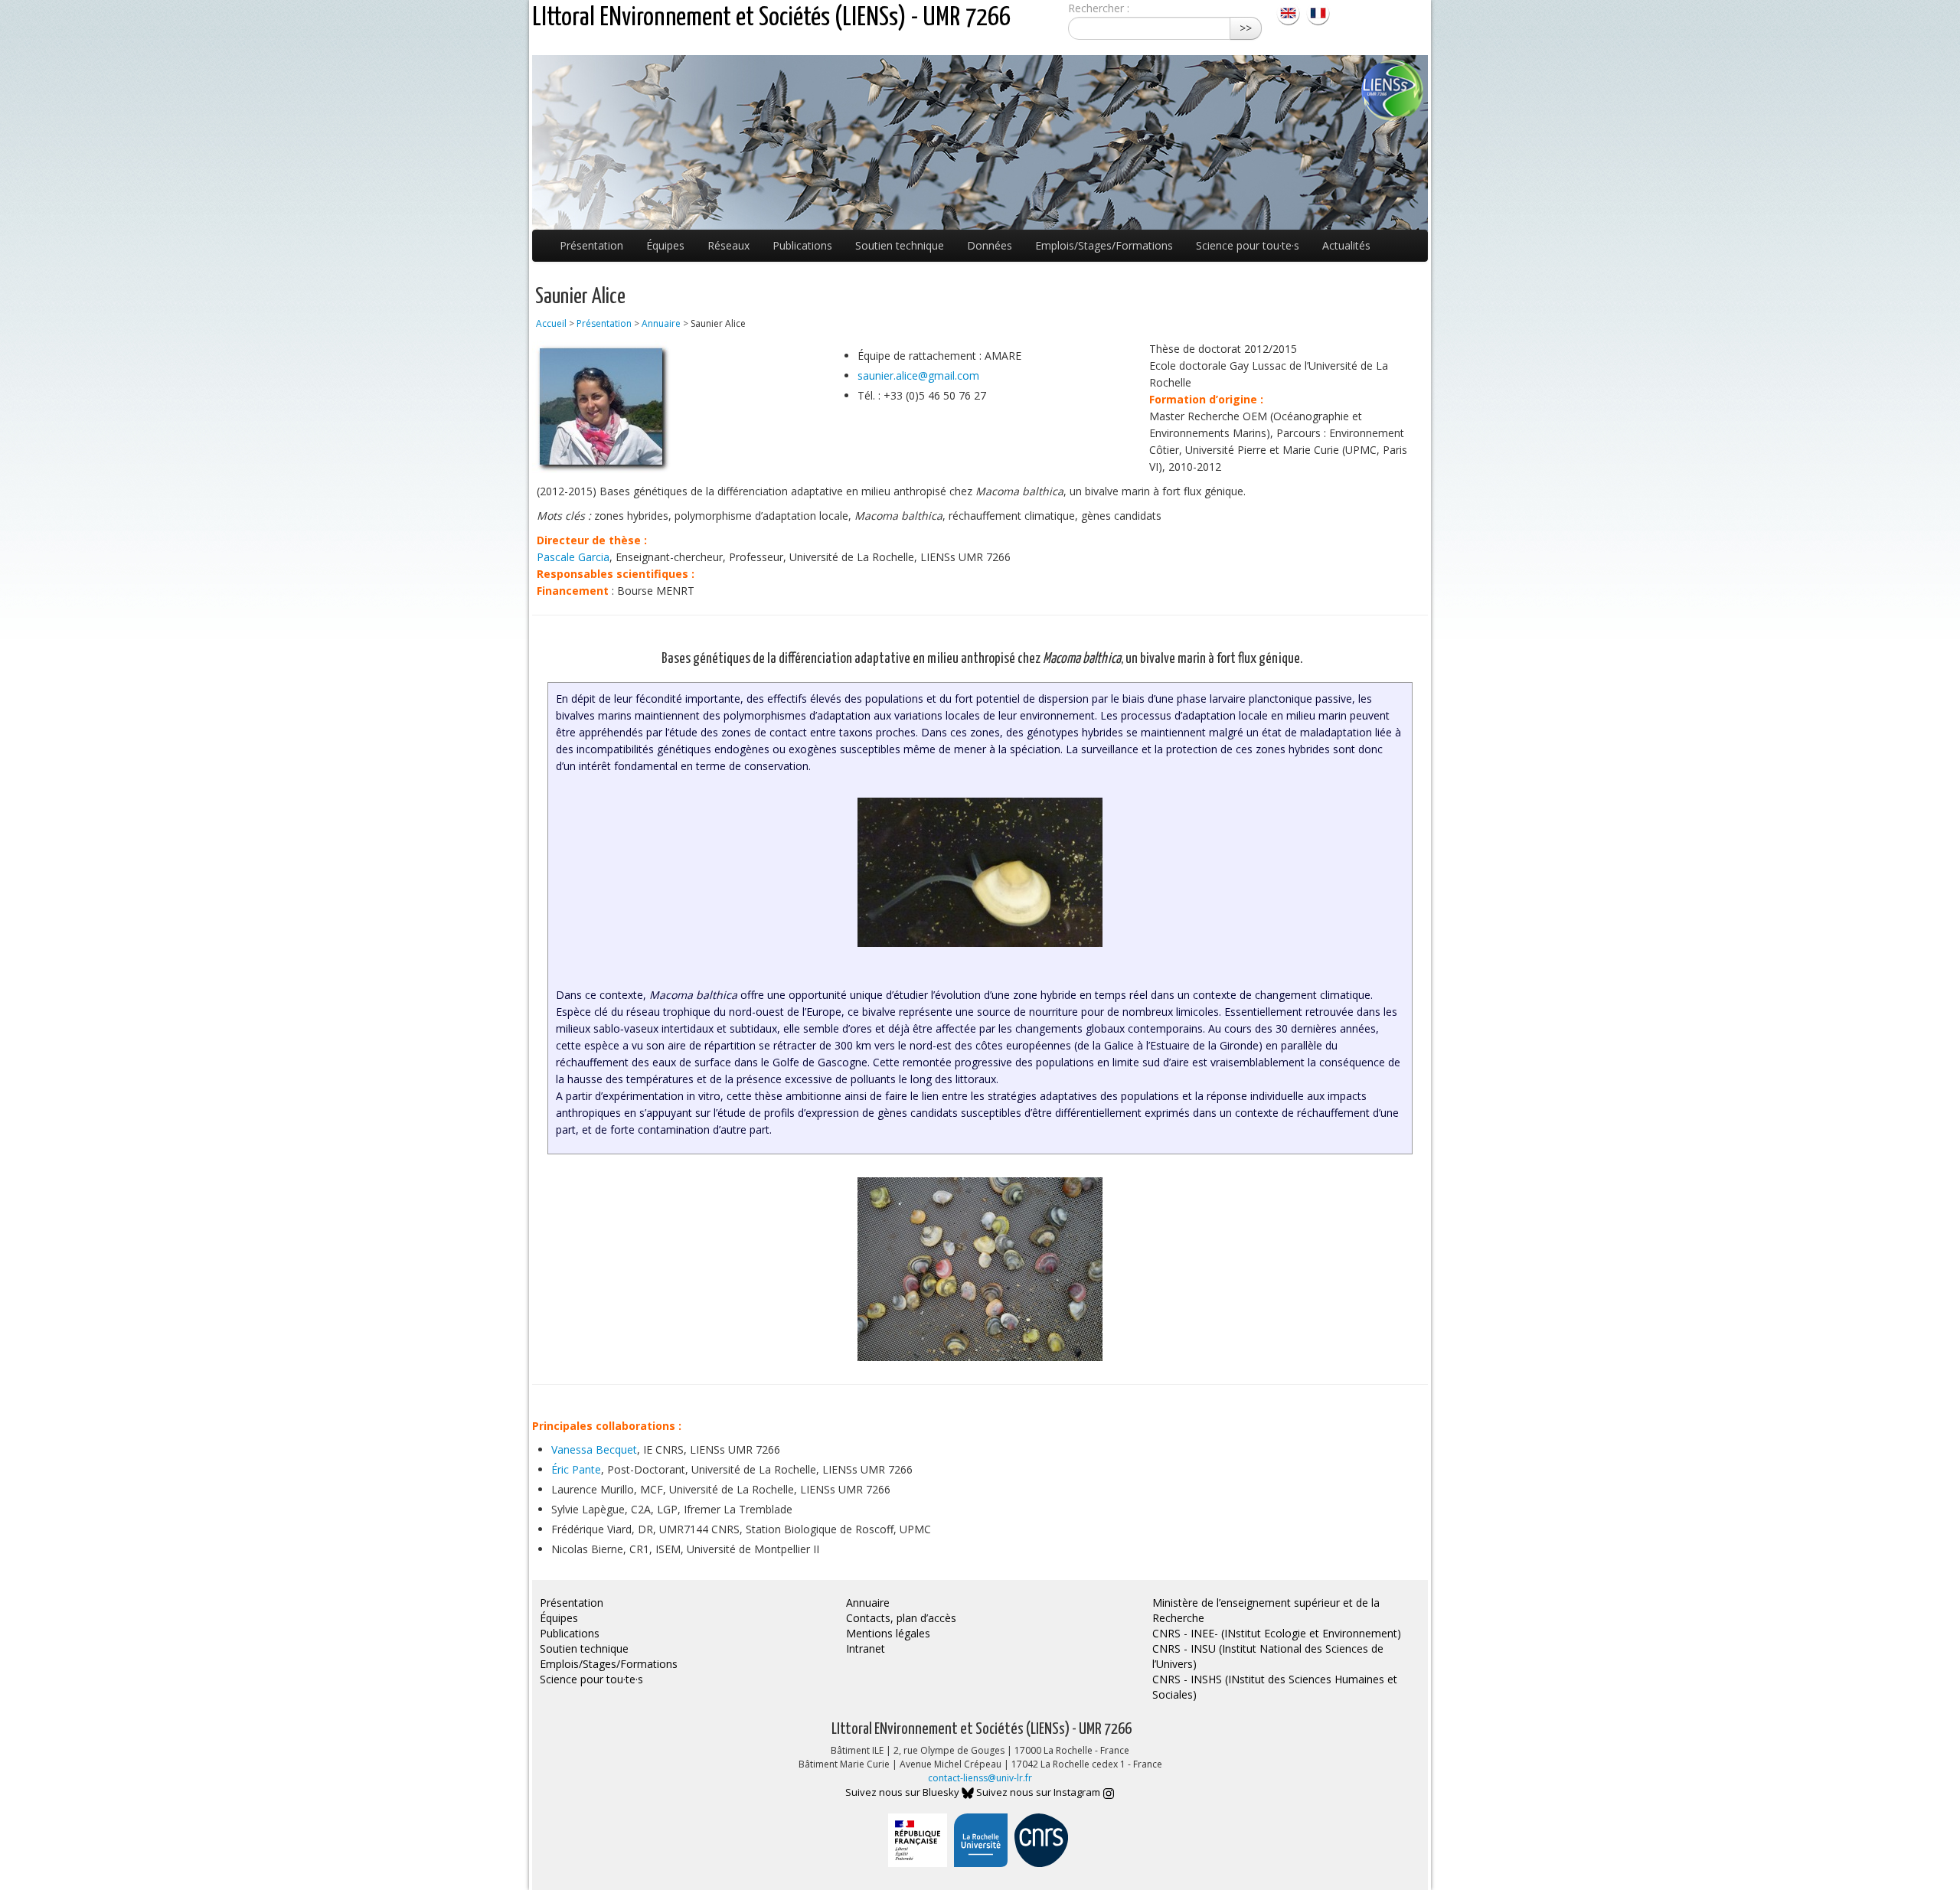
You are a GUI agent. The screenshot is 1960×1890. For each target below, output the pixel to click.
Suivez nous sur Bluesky (903, 1792)
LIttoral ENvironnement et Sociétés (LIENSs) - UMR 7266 (771, 18)
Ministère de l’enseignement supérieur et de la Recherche (1266, 1610)
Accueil (551, 323)
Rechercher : (1099, 8)
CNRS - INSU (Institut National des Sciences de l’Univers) (1268, 1656)
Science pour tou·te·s (1248, 245)
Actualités (1346, 245)
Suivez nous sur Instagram (1039, 1792)
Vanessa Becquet (594, 1449)
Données (990, 245)
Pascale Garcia (573, 557)
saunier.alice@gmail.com (918, 375)
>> (1246, 28)
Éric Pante (576, 1469)
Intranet (866, 1648)
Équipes (665, 245)
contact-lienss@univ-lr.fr (980, 1778)
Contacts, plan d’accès (901, 1618)
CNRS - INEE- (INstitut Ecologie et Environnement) (1277, 1633)
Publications (802, 245)
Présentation (591, 245)
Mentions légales (888, 1633)
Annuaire (661, 323)
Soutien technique (900, 245)
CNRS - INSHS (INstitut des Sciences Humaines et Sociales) (1275, 1687)
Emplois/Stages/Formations (1104, 245)
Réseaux (728, 245)
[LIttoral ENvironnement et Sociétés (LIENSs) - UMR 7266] (1290, 12)
